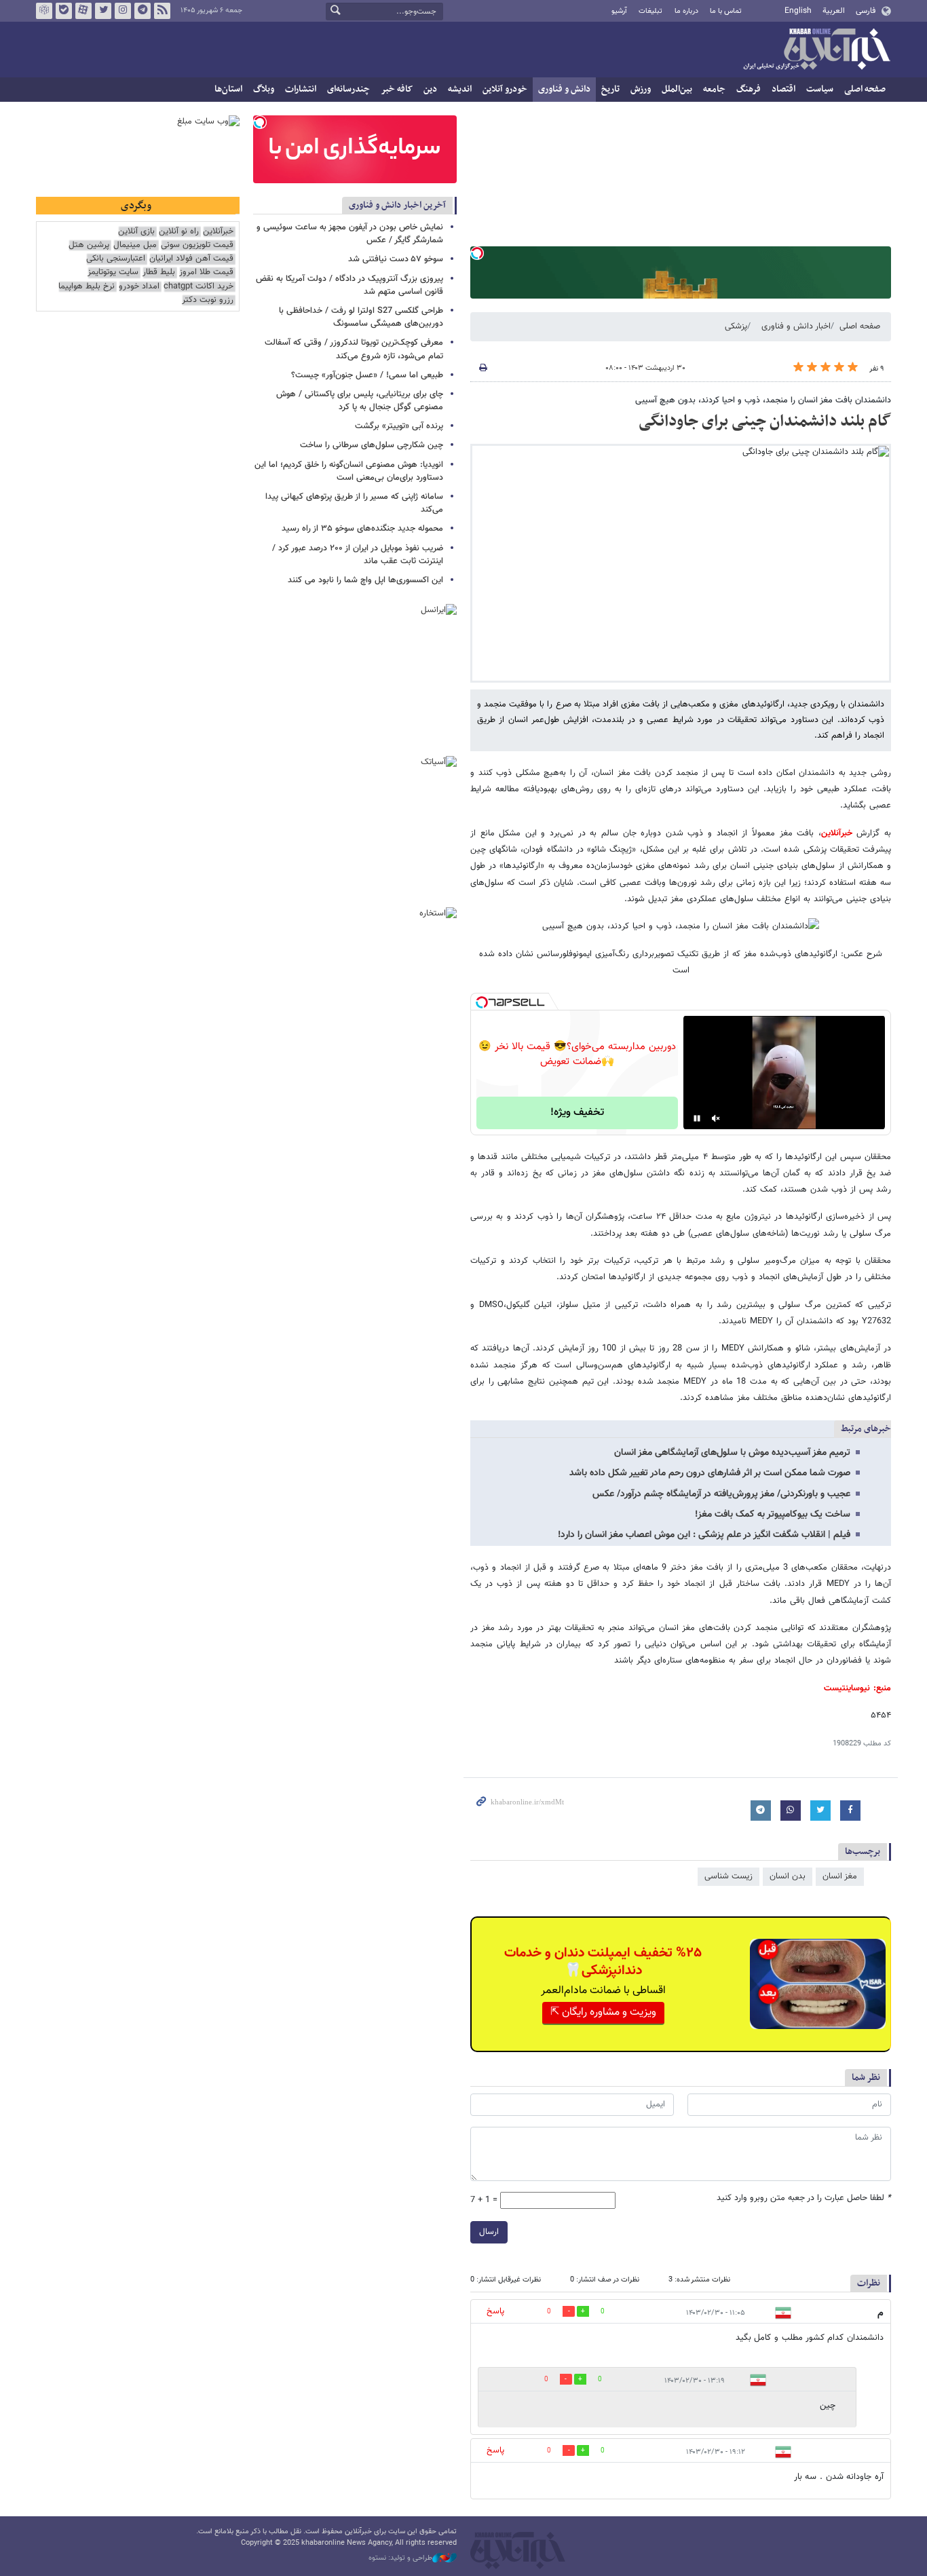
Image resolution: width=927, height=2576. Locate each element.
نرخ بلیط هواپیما (87, 287)
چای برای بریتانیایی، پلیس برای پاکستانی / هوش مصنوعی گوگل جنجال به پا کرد (360, 401)
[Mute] (716, 1118)
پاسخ (495, 2311)
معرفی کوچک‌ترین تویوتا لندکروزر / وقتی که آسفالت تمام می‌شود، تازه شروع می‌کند (354, 349)
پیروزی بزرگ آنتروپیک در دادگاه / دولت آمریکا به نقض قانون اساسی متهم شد (349, 285)
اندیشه (460, 89)
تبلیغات (650, 11)
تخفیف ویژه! (577, 1113)
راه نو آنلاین (179, 232)
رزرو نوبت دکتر (208, 300)
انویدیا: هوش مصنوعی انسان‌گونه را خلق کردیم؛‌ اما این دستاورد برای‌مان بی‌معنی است (349, 471)
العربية (834, 11)
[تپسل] (477, 253)
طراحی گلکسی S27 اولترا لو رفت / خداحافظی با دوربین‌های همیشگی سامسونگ (361, 317)
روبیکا (44, 11)
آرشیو (619, 11)
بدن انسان (788, 1876)
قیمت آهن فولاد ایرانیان (191, 259)
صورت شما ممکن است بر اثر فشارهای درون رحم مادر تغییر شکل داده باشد (710, 1473)
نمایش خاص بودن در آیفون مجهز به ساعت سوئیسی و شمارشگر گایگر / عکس (350, 234)
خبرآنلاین (816, 50)
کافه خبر (397, 89)
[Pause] (697, 1118)
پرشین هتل (89, 245)
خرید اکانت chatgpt (198, 287)
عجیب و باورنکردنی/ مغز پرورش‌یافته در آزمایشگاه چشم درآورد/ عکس (721, 1494)
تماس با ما (726, 11)
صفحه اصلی (865, 89)
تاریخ (610, 89)
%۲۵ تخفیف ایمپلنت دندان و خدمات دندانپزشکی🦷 (603, 1962)
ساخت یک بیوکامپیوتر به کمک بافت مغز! (773, 1515)
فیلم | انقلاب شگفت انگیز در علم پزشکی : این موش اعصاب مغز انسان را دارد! (704, 1535)
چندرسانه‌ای (348, 89)
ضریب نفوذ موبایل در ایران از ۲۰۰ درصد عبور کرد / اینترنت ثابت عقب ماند (358, 555)
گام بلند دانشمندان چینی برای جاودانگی (765, 421)
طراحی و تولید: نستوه (400, 2558)
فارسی (866, 11)
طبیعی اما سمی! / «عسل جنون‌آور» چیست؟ (367, 375)
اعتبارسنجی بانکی (116, 259)
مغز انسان (840, 1876)
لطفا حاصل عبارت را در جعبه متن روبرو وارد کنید (804, 2198)
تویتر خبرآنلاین (103, 11)
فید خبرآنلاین (162, 11)
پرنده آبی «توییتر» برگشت (399, 426)
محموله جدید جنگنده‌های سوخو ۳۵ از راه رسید (362, 529)
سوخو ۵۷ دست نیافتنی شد (396, 259)
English (798, 11)
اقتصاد (783, 89)
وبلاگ (264, 89)
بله (64, 11)
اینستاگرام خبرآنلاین (123, 11)
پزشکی (736, 326)
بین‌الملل (677, 89)
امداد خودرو (139, 287)
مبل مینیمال (135, 245)
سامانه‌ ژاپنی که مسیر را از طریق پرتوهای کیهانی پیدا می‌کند (354, 503)
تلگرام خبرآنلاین (143, 11)
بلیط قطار (159, 272)
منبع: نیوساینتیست (857, 1688)
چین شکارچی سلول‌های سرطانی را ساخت (372, 445)
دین (430, 89)
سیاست (820, 89)
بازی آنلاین (136, 232)
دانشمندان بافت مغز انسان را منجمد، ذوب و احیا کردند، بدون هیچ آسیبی (763, 400)
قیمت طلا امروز (206, 272)
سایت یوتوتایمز (113, 272)
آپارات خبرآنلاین (83, 11)
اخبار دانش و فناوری (796, 326)
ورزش (641, 89)
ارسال (489, 2232)
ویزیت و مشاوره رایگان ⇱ (603, 2012)
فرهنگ (749, 89)
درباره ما (686, 11)
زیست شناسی (729, 1876)
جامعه (714, 89)
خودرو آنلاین (505, 89)
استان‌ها (228, 89)
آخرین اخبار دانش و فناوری (397, 205)
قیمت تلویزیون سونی (197, 245)
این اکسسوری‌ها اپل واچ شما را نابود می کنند (365, 580)
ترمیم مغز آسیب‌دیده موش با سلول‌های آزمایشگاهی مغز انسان (732, 1453)
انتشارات (301, 89)
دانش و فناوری (564, 89)
